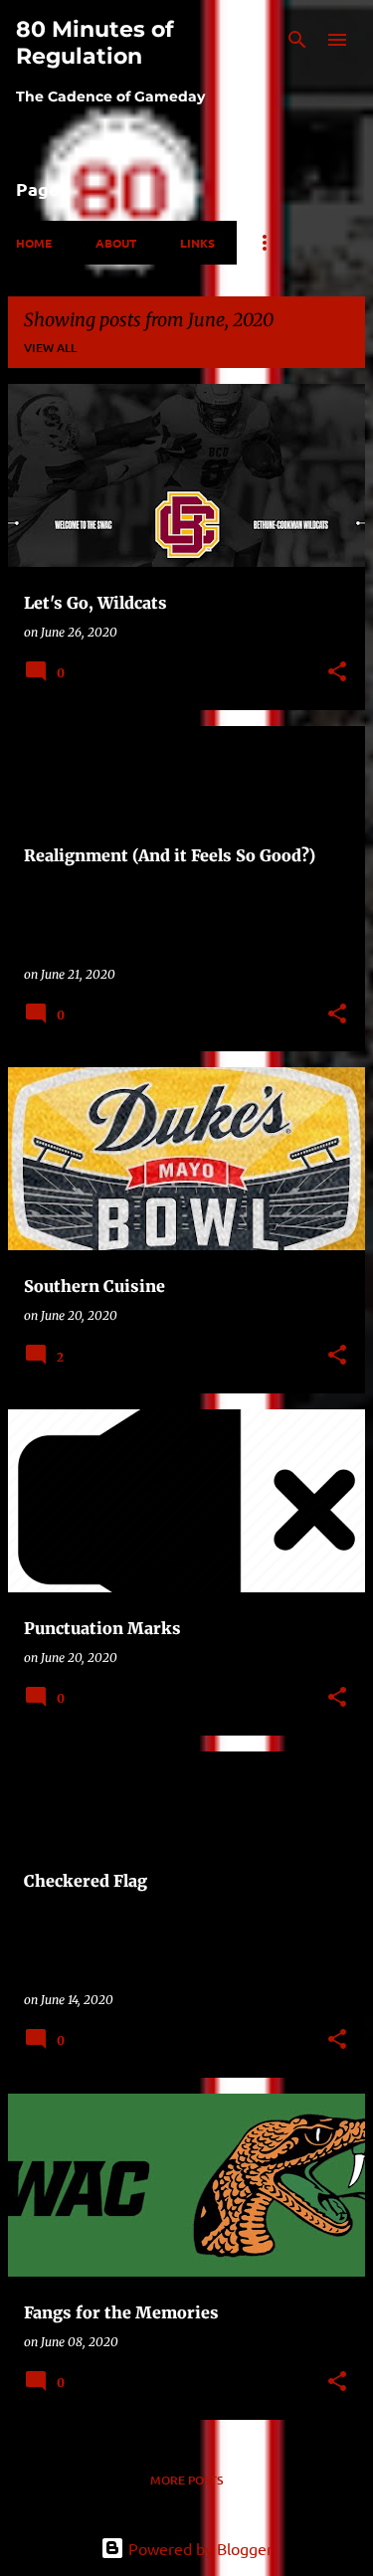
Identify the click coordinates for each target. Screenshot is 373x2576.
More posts (186, 2480)
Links (197, 243)
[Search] (297, 40)
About (116, 243)
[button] (337, 673)
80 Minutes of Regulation (95, 43)
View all (50, 348)
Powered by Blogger (198, 2548)
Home (34, 243)
